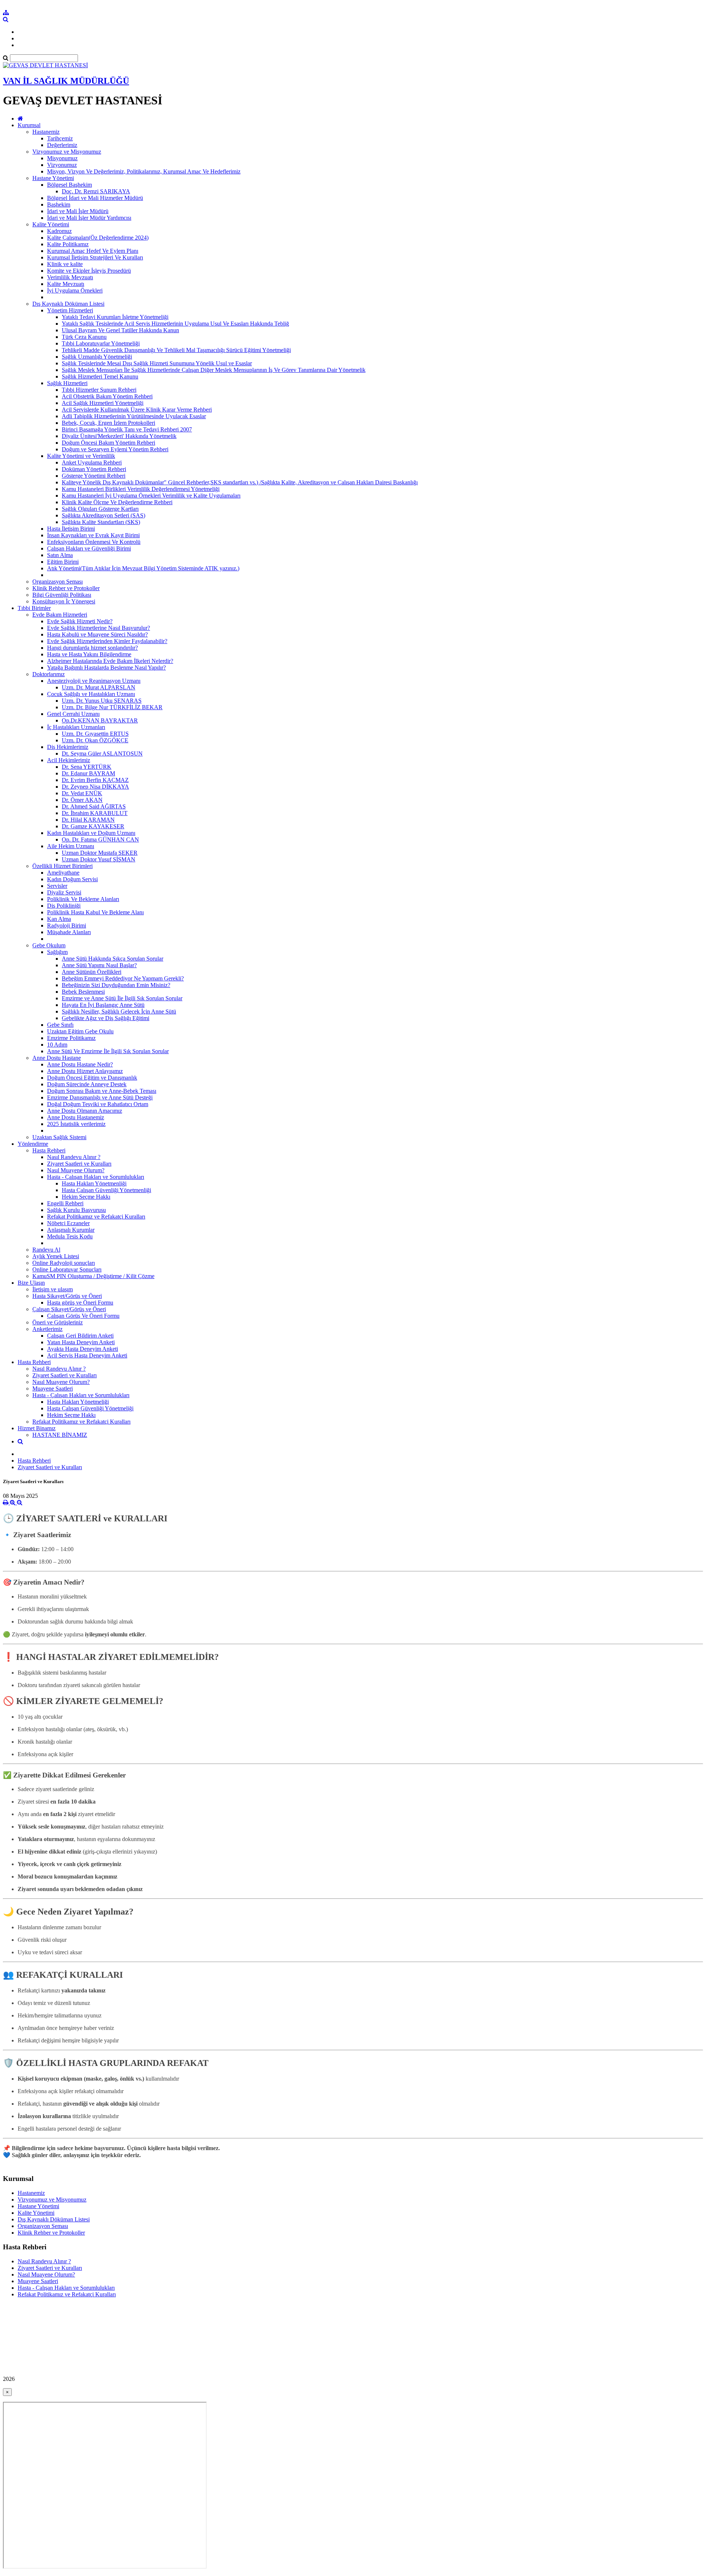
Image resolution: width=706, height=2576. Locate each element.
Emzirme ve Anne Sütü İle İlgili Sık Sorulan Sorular (122, 998)
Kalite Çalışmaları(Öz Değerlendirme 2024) (98, 238)
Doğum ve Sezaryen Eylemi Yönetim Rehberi (115, 449)
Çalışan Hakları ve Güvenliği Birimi (89, 548)
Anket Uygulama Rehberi (92, 462)
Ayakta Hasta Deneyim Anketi (83, 1349)
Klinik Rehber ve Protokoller (66, 588)
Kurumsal (29, 125)
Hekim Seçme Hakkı (86, 1197)
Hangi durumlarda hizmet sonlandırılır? (92, 648)
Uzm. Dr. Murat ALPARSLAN (99, 687)
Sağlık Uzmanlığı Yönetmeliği (97, 357)
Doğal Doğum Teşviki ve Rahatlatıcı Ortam (98, 1104)
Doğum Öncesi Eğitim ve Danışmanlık (92, 1078)
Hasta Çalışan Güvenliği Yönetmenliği (106, 1190)
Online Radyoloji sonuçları (64, 1263)
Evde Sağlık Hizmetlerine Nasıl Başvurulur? (99, 628)
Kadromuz (59, 231)
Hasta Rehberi (49, 1150)
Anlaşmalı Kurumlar (71, 1230)
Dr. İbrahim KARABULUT (95, 813)
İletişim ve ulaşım (53, 1289)
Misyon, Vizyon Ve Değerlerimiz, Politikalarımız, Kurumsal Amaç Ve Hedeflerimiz (144, 171)
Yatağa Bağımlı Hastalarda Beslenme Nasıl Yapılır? (106, 668)
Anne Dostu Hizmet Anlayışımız (85, 1071)
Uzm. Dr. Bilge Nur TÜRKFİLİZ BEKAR (112, 707)
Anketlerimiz (47, 1329)
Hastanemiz (46, 132)
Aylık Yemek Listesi (56, 1256)
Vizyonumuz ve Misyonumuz (67, 152)
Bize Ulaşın (31, 1283)
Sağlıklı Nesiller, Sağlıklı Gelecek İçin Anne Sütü (119, 1011)
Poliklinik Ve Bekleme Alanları (83, 899)
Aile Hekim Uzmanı (71, 846)
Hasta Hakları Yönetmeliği (78, 1402)
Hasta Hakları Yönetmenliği (94, 1183)
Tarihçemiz (60, 138)
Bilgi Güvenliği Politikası (62, 595)
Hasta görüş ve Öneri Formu (80, 1303)
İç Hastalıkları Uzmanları (76, 727)
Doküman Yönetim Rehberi (94, 469)
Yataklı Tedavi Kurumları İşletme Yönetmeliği (115, 317)
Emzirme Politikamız (71, 1038)
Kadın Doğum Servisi (72, 879)
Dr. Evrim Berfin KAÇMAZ (95, 780)
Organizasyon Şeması (58, 582)
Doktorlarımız (49, 674)
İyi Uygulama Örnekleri (75, 290)
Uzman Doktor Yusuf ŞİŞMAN (99, 859)
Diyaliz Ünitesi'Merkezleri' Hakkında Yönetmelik (119, 436)
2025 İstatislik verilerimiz (76, 1124)
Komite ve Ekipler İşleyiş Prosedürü (89, 271)
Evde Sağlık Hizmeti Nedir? (80, 621)
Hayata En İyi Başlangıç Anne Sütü (103, 1005)
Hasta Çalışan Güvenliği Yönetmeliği (90, 1408)
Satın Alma (60, 555)
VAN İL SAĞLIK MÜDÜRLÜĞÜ (66, 81)
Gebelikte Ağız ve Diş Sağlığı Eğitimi (106, 1018)
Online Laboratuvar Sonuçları (67, 1269)
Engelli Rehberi (65, 1203)
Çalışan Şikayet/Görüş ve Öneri (69, 1309)
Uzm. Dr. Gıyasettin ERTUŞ (95, 734)
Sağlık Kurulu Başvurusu (76, 1210)
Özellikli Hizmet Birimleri (63, 866)
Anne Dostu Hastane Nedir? (80, 1064)
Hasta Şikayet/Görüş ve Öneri (67, 1296)
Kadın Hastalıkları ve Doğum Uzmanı (91, 833)
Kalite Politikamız (68, 244)
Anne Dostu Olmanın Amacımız (85, 1111)
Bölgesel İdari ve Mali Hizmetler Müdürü (95, 198)
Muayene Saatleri (53, 1389)
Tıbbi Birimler (34, 608)
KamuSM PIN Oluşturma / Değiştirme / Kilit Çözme (93, 1276)
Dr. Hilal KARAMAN (88, 820)
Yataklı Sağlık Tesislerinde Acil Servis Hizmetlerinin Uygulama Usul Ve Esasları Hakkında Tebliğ (175, 324)
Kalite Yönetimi (51, 224)
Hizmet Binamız (37, 1428)
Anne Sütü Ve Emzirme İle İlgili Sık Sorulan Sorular (108, 1051)
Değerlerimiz (62, 145)
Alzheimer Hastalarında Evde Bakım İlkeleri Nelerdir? (110, 661)
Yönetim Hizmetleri (70, 310)
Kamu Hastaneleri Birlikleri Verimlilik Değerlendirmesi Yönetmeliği (141, 489)
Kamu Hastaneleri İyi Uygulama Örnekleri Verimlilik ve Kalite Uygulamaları (151, 496)
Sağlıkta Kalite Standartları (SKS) (101, 522)
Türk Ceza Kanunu (84, 337)
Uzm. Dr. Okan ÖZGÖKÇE (95, 740)
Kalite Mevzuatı (66, 284)
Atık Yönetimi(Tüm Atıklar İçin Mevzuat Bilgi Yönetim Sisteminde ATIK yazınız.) (143, 568)
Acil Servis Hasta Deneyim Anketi (87, 1355)
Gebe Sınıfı (60, 1025)
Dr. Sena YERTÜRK (87, 767)
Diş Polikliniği (64, 906)
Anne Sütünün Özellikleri (92, 972)
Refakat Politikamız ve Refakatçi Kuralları (96, 1217)
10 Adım (57, 1045)
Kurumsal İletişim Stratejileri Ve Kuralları (95, 257)
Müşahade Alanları (69, 932)
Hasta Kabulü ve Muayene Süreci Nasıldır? (97, 634)
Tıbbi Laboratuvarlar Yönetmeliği (101, 343)
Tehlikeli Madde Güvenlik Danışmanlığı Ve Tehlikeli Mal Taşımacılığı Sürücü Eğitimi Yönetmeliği (176, 350)
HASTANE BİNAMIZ (60, 1435)
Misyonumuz (62, 158)
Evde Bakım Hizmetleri (60, 615)
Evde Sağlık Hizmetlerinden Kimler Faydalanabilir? (107, 641)
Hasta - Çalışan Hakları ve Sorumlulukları (96, 1177)
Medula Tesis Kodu (70, 1236)
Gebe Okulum (49, 945)
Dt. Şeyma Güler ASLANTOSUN (102, 754)
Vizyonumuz (62, 165)
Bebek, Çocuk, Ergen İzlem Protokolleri (108, 423)
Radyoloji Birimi (67, 925)
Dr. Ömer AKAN (82, 800)
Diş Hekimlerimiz (68, 747)
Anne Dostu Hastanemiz (76, 1117)
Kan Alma (59, 919)
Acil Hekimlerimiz (69, 760)
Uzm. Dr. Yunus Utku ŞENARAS (102, 701)
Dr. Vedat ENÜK (82, 793)
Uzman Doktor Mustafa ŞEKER (100, 853)
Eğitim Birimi (63, 562)
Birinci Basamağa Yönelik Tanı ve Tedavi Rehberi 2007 (127, 429)
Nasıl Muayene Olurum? (76, 1170)
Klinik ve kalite (65, 264)
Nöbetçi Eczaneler (68, 1223)
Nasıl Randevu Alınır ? (74, 1157)
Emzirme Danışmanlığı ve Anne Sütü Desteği (100, 1097)
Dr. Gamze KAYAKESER (93, 826)
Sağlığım (57, 952)
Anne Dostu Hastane (57, 1058)
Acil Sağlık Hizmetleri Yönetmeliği (103, 403)
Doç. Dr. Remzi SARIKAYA (96, 191)
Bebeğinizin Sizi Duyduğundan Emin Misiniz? (116, 985)
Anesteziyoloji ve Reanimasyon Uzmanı (94, 681)
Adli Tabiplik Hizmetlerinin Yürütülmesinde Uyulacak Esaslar (134, 416)
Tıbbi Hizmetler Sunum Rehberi (99, 390)
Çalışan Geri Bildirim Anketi (80, 1336)
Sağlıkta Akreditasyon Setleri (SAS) (104, 515)
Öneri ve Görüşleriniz (58, 1322)
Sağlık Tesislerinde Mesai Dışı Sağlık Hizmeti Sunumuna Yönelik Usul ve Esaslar (157, 363)
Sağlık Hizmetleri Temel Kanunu (100, 376)
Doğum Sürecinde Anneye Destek (87, 1084)
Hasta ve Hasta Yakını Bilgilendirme (89, 654)
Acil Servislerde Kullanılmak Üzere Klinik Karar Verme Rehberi (137, 410)
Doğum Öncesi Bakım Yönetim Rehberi (108, 443)
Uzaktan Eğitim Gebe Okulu (80, 1031)
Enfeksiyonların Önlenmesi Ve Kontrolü (94, 542)
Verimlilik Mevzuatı (70, 277)
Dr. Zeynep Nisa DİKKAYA (95, 787)
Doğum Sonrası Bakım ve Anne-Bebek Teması (102, 1091)
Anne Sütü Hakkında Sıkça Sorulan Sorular (113, 959)
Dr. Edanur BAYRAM (88, 773)
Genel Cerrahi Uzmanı (73, 714)
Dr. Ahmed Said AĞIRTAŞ (94, 806)
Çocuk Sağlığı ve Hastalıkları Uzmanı (91, 694)
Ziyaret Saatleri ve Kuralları (79, 1164)
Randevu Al (46, 1250)
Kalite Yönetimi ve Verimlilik (81, 456)
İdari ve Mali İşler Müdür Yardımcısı (89, 218)
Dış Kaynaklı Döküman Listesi (68, 304)
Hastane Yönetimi (53, 178)
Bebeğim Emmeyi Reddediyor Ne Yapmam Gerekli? (123, 978)
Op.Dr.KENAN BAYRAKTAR (100, 720)
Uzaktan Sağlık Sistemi (59, 1137)
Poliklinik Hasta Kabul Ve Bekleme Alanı (95, 912)
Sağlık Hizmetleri (67, 383)
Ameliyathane (63, 873)
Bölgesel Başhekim (69, 185)
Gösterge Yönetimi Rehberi (94, 476)
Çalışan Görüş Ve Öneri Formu (83, 1316)
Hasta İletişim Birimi (71, 529)
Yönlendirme (33, 1144)
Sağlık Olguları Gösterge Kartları (100, 509)
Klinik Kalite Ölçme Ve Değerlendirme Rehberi (117, 502)
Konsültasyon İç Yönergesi (64, 601)
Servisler (57, 886)
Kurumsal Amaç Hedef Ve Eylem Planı (93, 251)
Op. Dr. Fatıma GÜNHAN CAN (100, 839)
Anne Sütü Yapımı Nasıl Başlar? (99, 965)
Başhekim (59, 204)
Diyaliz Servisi (64, 892)
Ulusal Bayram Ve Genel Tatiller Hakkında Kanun (120, 330)
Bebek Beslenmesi (83, 992)
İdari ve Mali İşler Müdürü (78, 211)
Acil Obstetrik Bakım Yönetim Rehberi (107, 396)
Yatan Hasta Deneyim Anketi (81, 1342)
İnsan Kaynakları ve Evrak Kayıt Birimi (93, 535)
